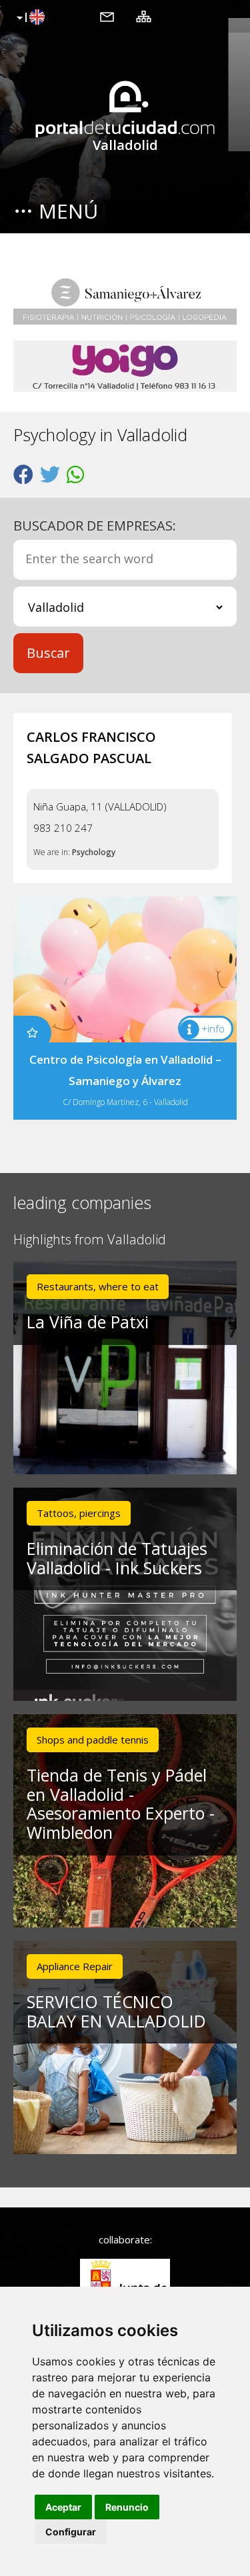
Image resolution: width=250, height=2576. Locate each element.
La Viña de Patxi (88, 1322)
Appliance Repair (75, 1966)
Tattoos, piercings (79, 1513)
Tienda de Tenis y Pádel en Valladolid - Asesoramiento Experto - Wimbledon (121, 1804)
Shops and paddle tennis (93, 1740)
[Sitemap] (144, 16)
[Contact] (107, 16)
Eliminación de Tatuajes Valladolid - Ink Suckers (117, 1558)
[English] (29, 18)
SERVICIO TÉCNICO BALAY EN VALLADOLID (116, 2011)
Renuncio (127, 2507)
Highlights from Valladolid (90, 1240)
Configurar (71, 2532)
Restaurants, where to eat (98, 1286)
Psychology (94, 852)
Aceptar (63, 2507)
